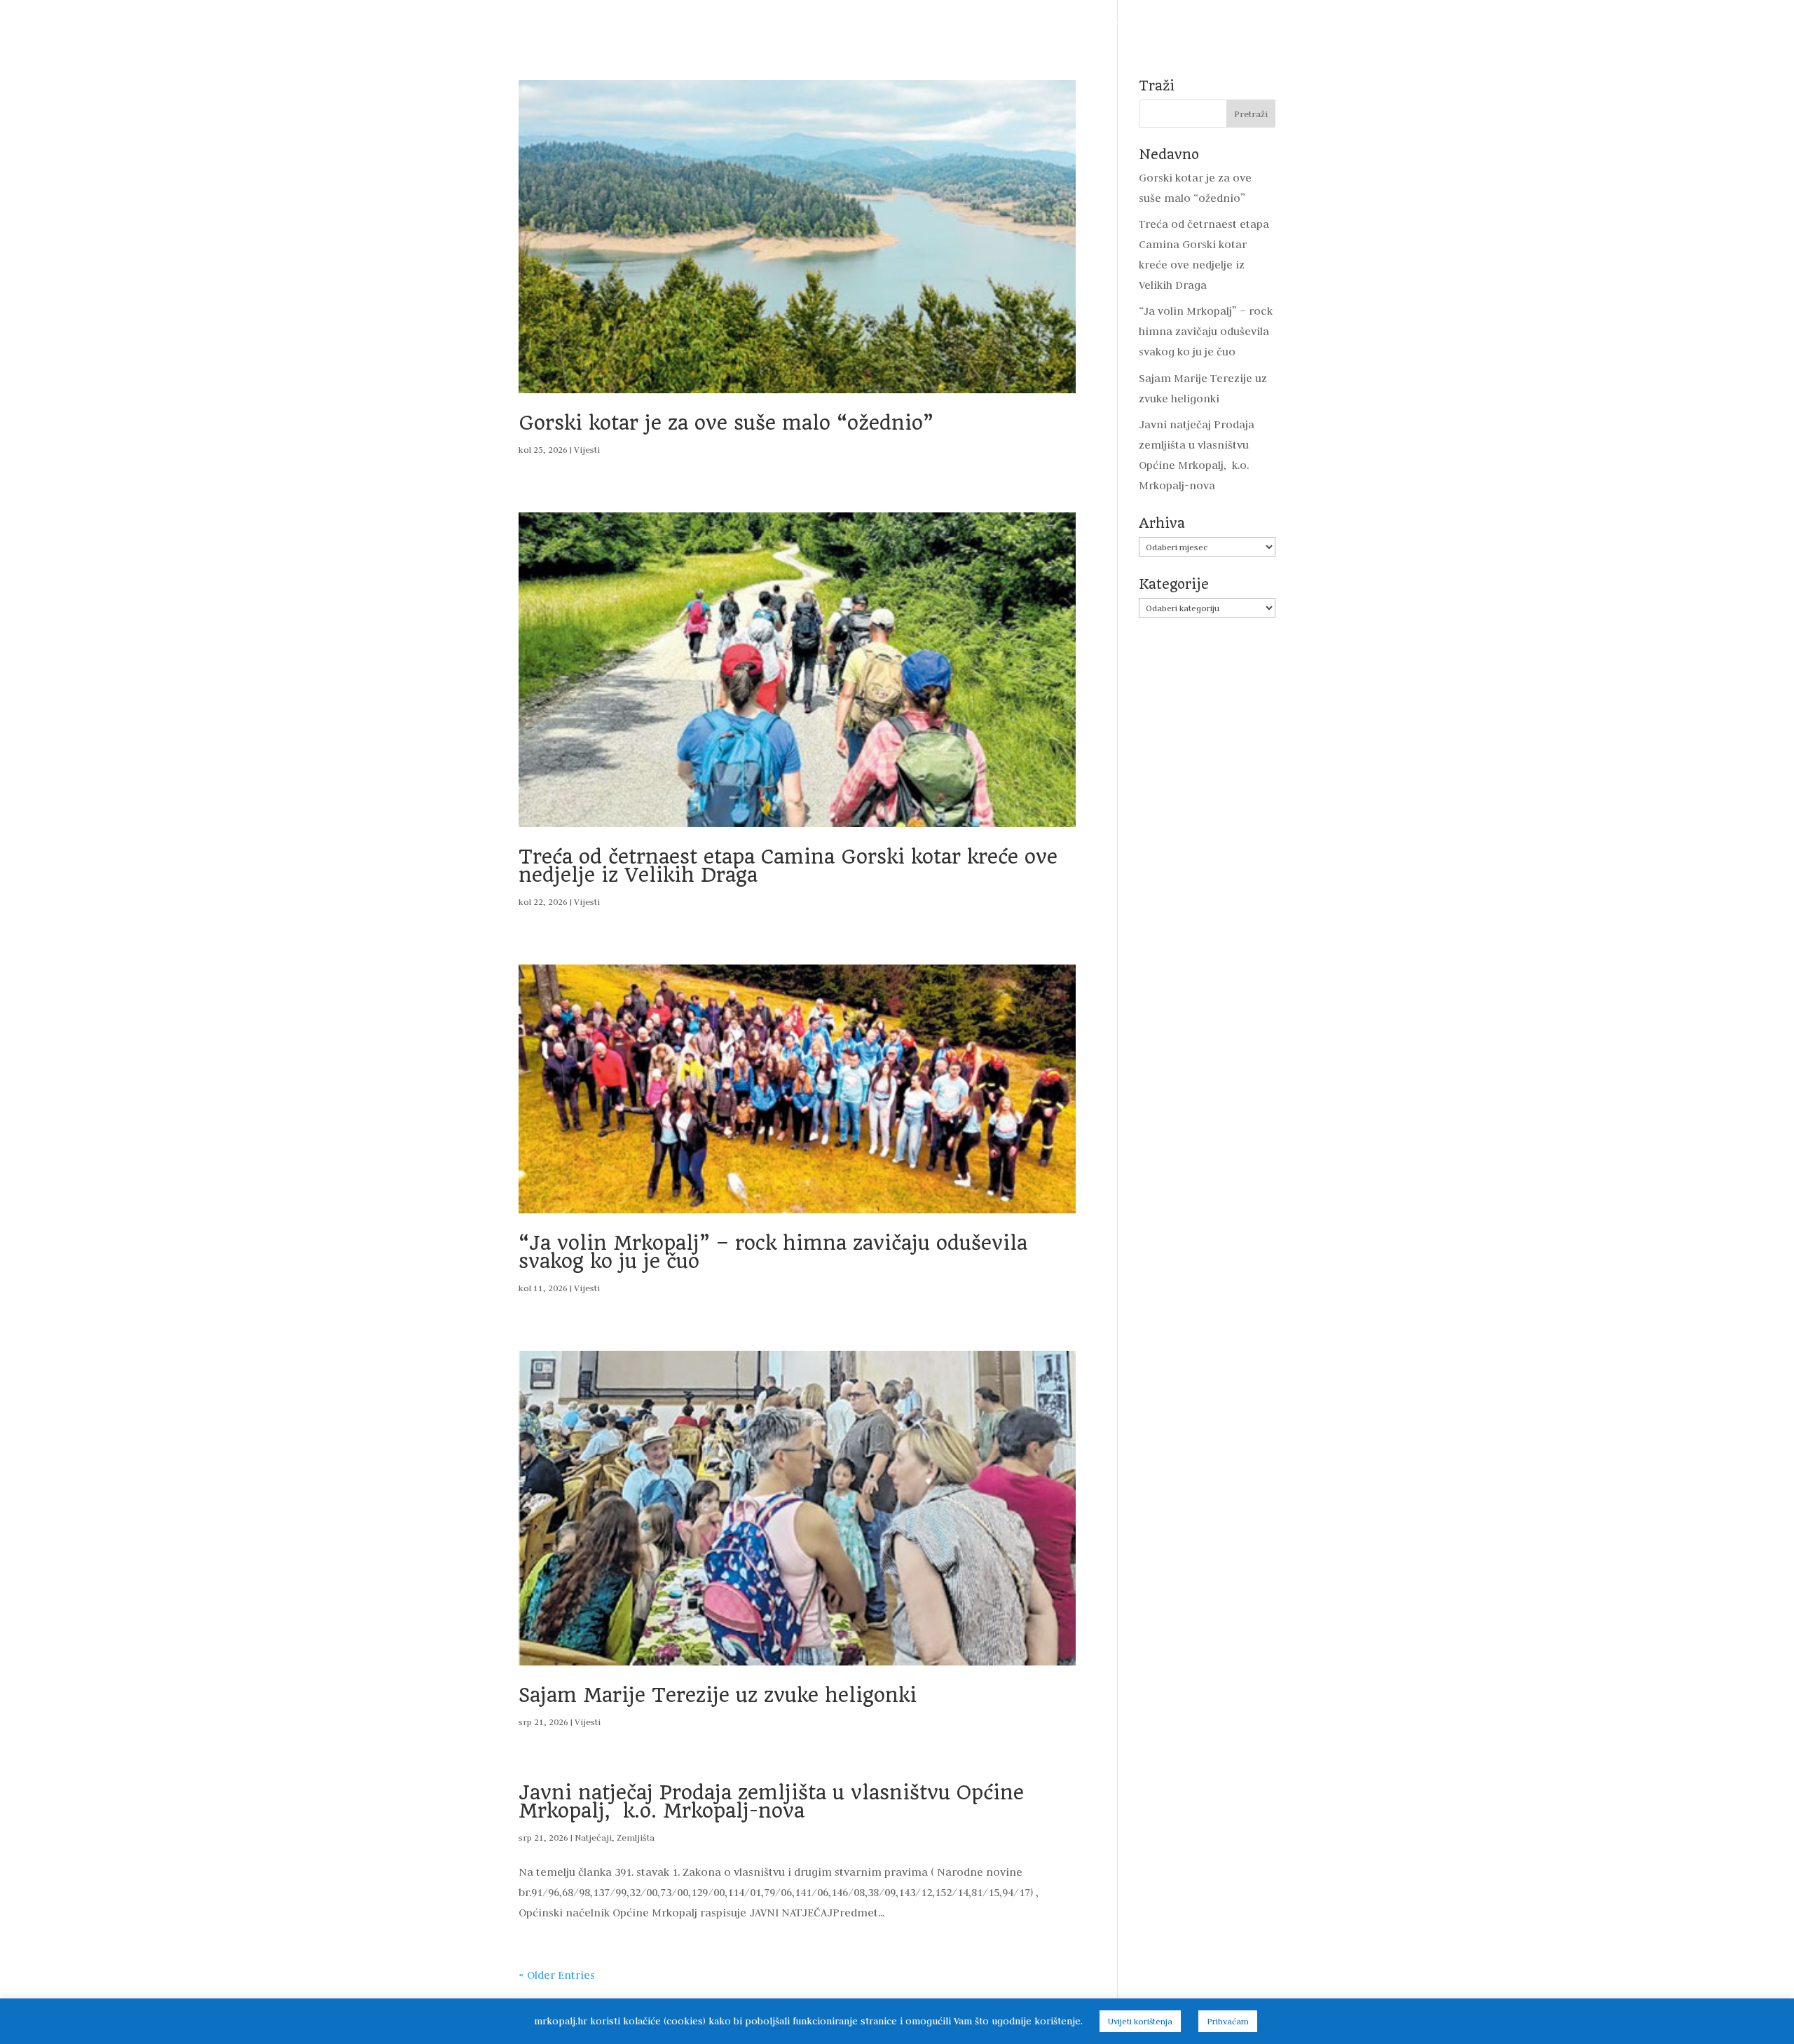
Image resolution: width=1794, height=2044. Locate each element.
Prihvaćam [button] (1228, 2021)
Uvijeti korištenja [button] (1140, 2021)
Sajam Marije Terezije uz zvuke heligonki (718, 1695)
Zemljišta (636, 1837)
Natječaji (593, 1837)
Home (476, 23)
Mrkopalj (1165, 23)
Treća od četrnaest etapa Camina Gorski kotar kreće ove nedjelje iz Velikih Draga (788, 866)
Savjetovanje (1019, 23)
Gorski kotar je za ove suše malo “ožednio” (726, 423)
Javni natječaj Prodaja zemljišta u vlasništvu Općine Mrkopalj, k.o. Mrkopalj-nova (771, 1802)
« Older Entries (557, 1975)
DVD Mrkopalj (1239, 23)
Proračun (741, 23)
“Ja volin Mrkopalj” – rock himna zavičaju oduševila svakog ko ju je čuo (773, 1252)
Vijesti (526, 23)
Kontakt (1312, 23)
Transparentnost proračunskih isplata (876, 23)
